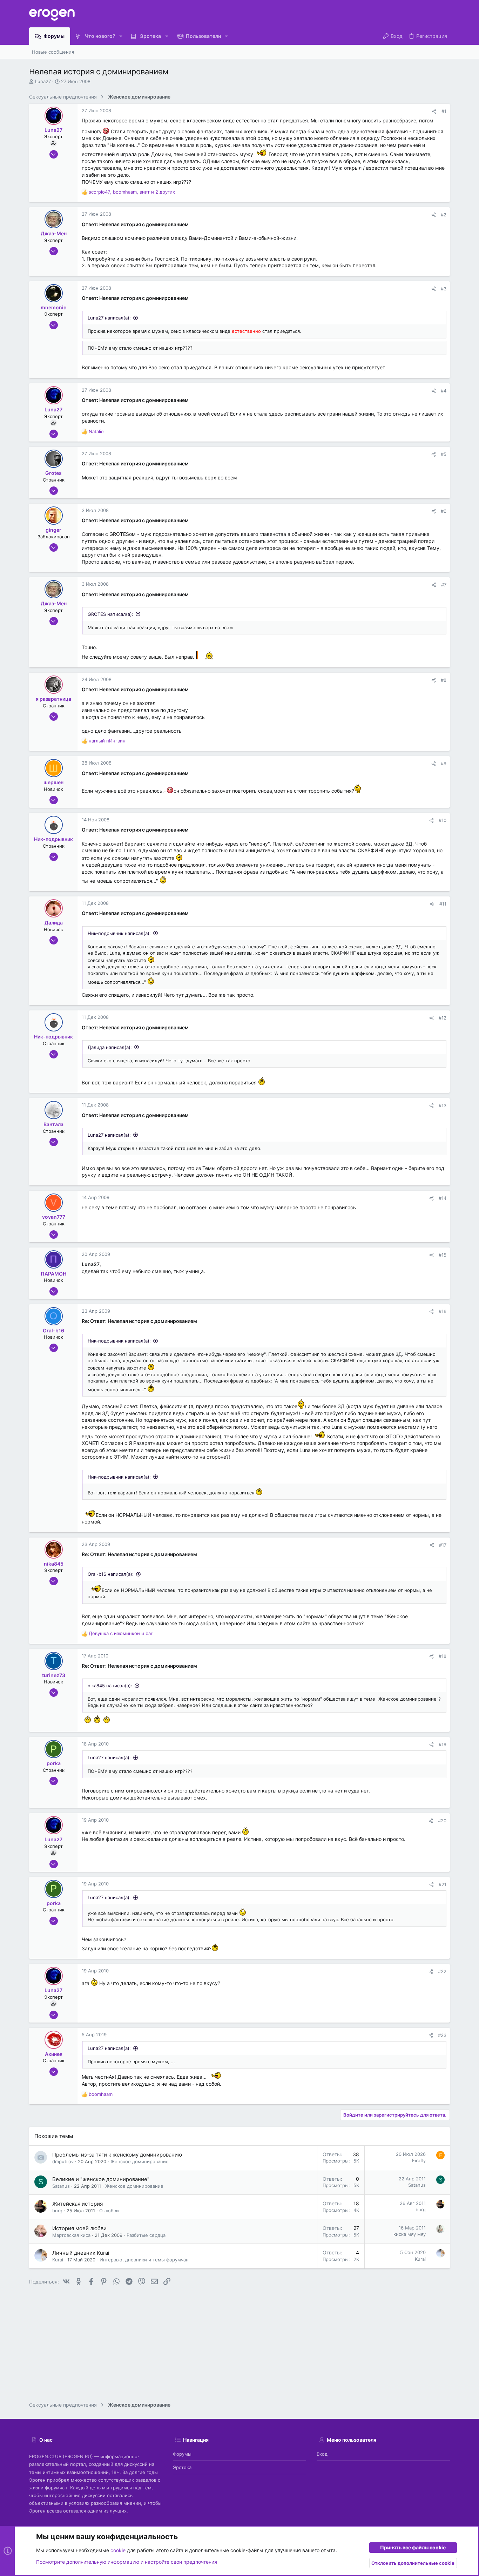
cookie (118, 2550)
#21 (443, 1884)
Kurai (58, 2260)
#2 (444, 215)
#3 (444, 289)
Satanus (61, 2186)
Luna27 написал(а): (109, 318)
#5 (444, 454)
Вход (322, 2454)
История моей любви (79, 2228)
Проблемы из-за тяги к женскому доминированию (117, 2155)
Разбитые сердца (146, 2235)
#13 (443, 1105)
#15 (443, 1255)
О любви (109, 2211)
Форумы (182, 2454)
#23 (442, 2035)
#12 (443, 1018)
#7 (444, 585)
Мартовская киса (71, 2235)
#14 (443, 1198)
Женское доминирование (140, 2161)
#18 (443, 1656)
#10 (443, 820)
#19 (443, 1744)
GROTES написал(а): (110, 614)
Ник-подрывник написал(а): (119, 933)
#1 (444, 111)
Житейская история (77, 2204)
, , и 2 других (132, 192)
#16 (443, 1311)
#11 (443, 904)
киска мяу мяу (410, 2234)
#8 (444, 680)
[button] (121, 36)
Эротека (182, 2467)
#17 (443, 1545)
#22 (442, 1971)
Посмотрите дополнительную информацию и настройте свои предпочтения (127, 2562)
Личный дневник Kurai (81, 2253)
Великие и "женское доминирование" (101, 2179)
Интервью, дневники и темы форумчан (144, 2260)
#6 (444, 511)
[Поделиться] (434, 111)
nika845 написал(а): (110, 1686)
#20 (442, 1821)
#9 (444, 764)
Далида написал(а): (110, 1047)
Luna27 (43, 81)
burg (57, 2211)
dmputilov (63, 2161)
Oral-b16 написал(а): (111, 1574)
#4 (444, 391)
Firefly (419, 2160)
